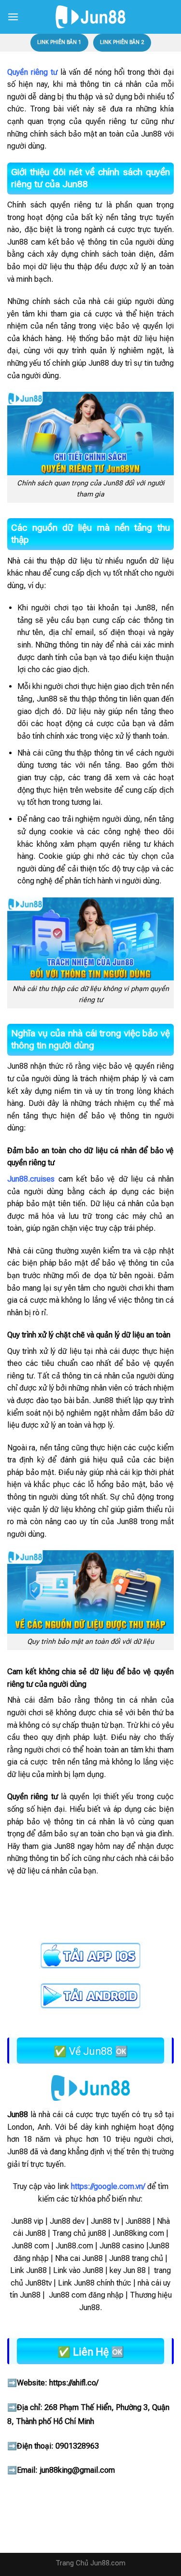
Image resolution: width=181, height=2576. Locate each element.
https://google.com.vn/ (108, 2186)
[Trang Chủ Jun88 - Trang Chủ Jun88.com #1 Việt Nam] (91, 17)
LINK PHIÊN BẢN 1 (59, 42)
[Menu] (13, 17)
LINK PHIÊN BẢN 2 (122, 42)
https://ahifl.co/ (74, 2383)
